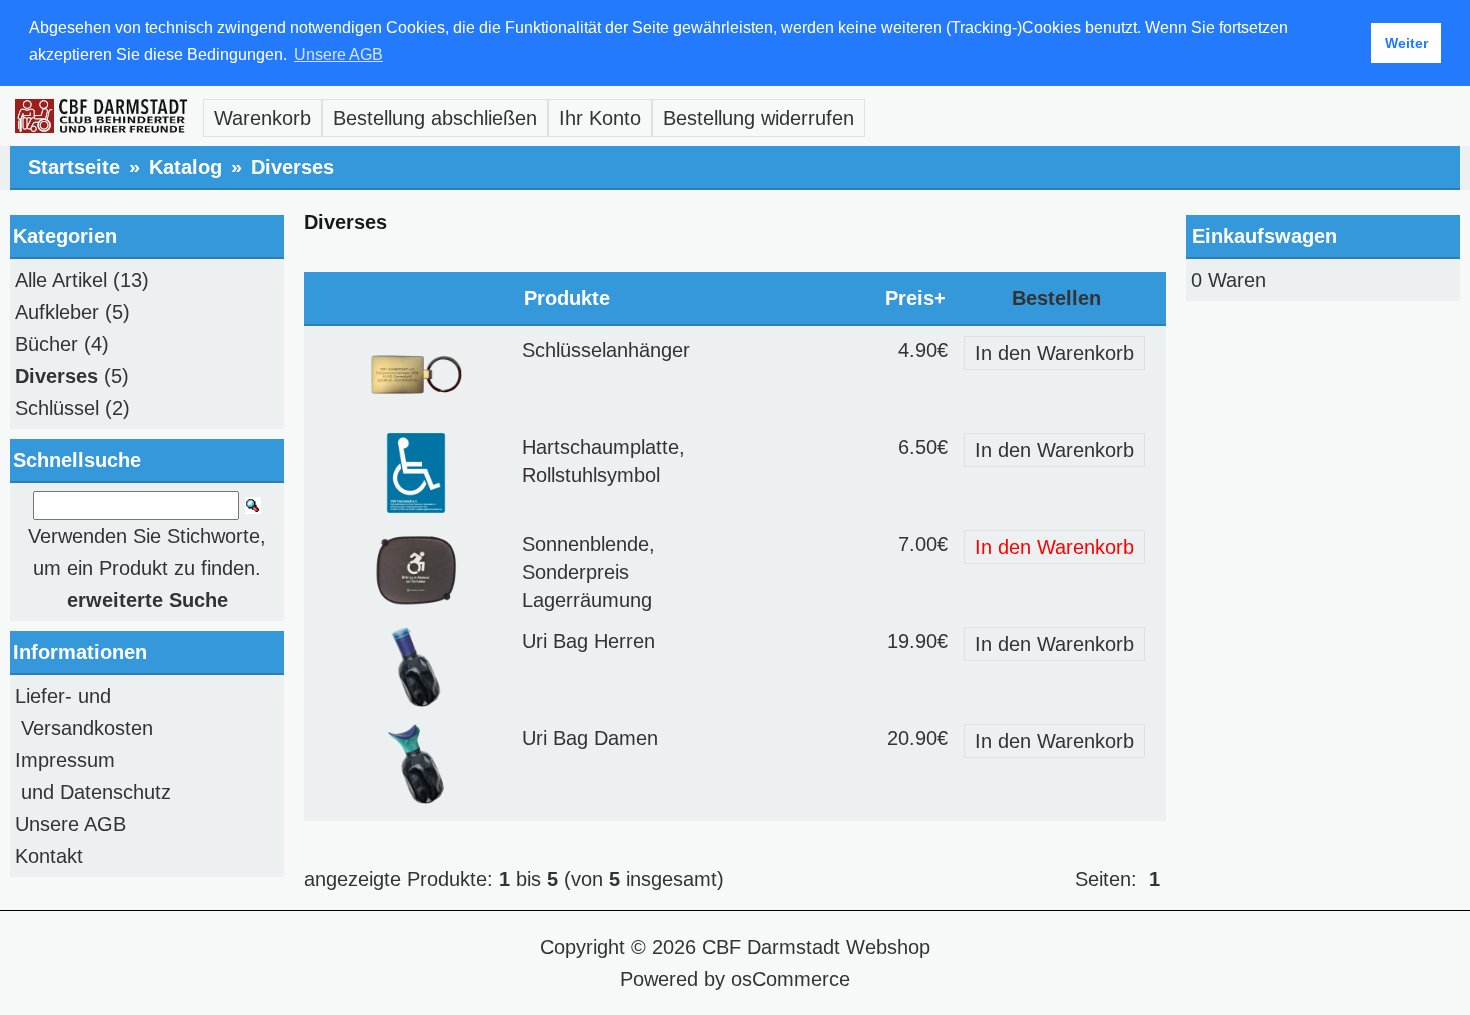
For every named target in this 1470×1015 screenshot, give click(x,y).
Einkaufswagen (1264, 236)
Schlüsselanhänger (606, 350)
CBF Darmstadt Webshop (816, 947)
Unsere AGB (70, 824)
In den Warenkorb (1054, 353)
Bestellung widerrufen (758, 118)
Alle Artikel (61, 280)
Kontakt (49, 856)
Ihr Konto (600, 118)
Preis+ (915, 298)
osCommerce (790, 979)
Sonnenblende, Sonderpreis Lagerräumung (588, 572)
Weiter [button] (1406, 43)
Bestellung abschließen (435, 118)
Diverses (292, 167)
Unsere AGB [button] (338, 54)
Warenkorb (262, 118)
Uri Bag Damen (590, 738)
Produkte (567, 298)
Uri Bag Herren (588, 641)
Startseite (74, 167)
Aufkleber (57, 312)
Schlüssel (57, 408)
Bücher (46, 344)
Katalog (185, 167)
